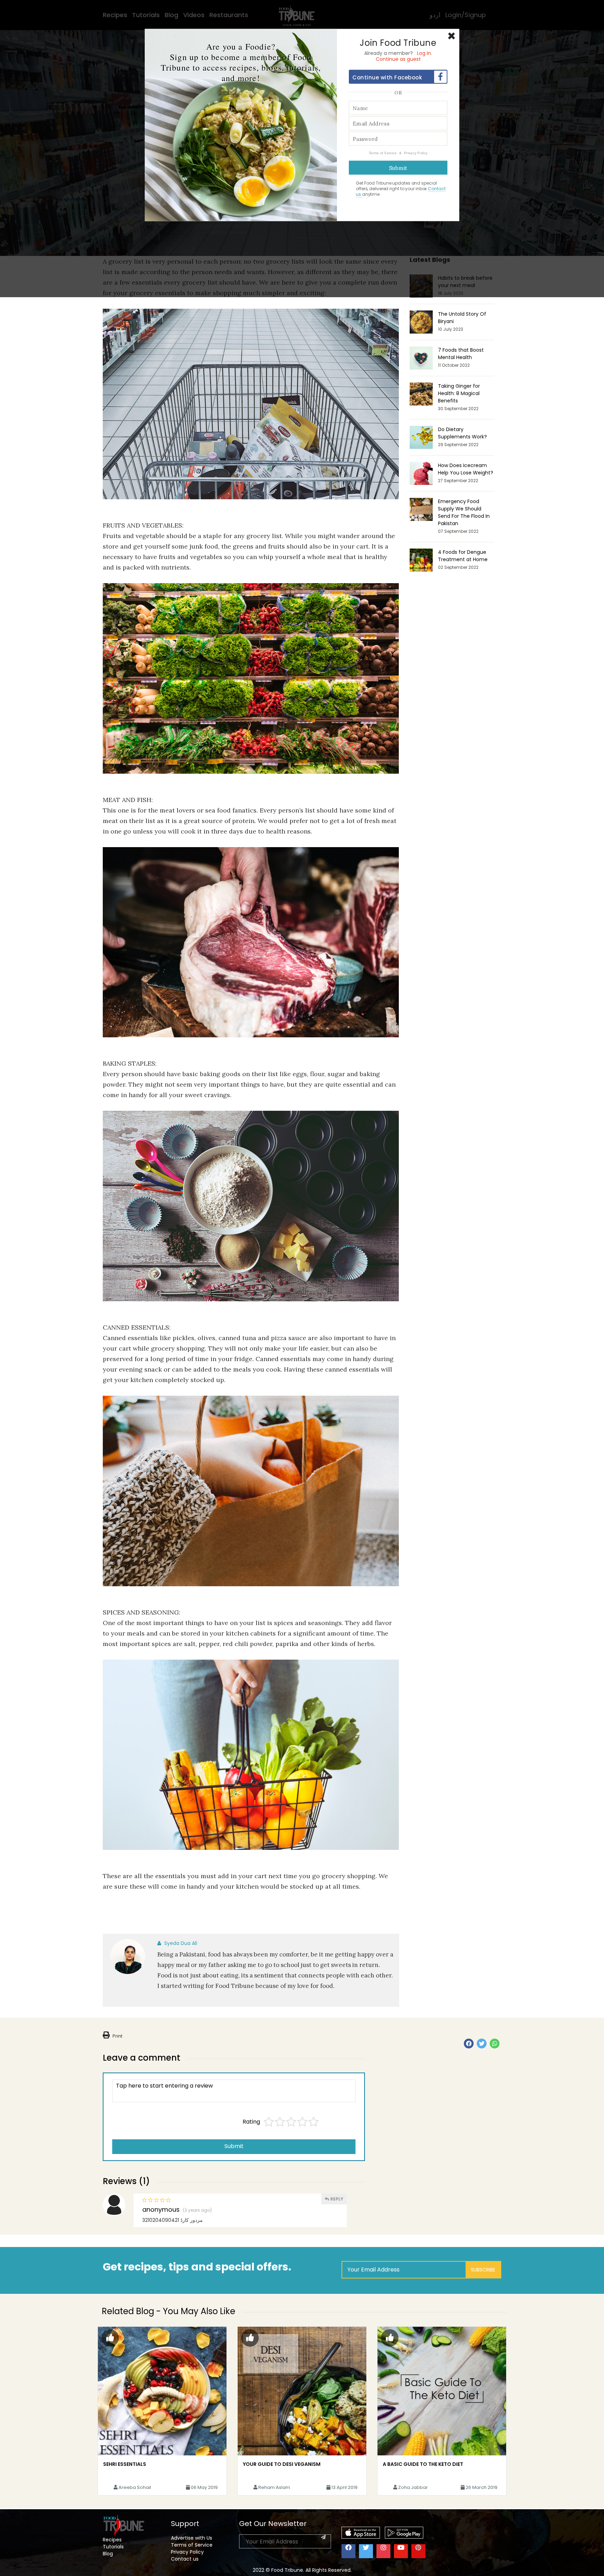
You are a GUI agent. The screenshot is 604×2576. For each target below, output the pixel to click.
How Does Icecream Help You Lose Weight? (466, 469)
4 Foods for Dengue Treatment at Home (463, 556)
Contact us (185, 2559)
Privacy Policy (416, 153)
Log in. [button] (425, 53)
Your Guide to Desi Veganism (282, 2464)
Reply (336, 2199)
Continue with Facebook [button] (387, 77)
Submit (234, 2146)
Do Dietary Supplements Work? (462, 433)
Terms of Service (383, 153)
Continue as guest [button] (398, 59)
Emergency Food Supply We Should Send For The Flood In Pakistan (464, 512)
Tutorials (113, 2547)
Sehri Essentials (125, 2464)
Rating (251, 2122)
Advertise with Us (192, 2538)
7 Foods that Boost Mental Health (461, 354)
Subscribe (483, 2270)
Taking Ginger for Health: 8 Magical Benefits (459, 393)
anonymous (161, 2210)
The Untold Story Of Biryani (462, 318)
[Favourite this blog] (110, 2338)
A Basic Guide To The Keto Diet (423, 2464)
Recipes (112, 2540)
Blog (108, 2554)
